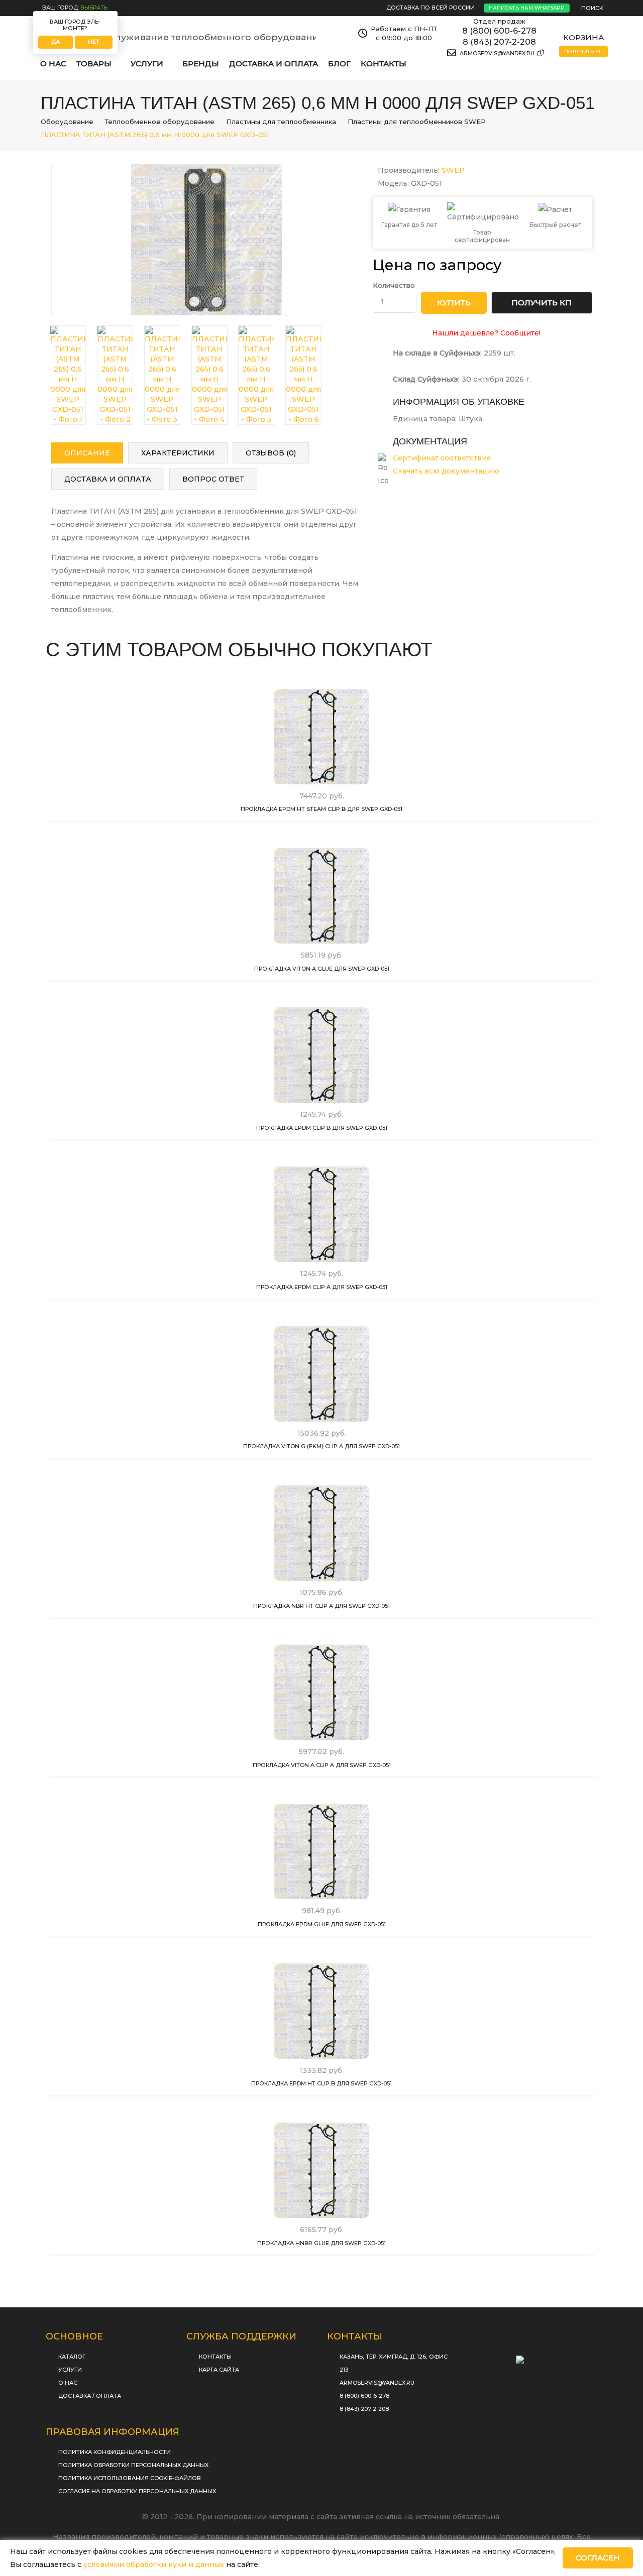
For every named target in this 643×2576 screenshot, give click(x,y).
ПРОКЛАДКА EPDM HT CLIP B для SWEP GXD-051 (321, 2083)
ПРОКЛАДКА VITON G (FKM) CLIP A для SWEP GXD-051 (321, 1446)
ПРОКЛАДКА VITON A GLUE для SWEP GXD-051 (322, 969)
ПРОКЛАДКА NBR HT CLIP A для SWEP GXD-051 (321, 1606)
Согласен (598, 2558)
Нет (94, 42)
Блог (339, 64)
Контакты (384, 64)
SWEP (453, 170)
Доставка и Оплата (274, 64)
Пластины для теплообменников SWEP (417, 122)
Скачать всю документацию (446, 471)
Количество (394, 285)
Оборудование (67, 122)
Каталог (72, 2357)
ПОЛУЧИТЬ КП (542, 303)
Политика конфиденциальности (115, 2452)
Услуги (70, 2370)
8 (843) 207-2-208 (499, 42)
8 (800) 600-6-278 (499, 31)
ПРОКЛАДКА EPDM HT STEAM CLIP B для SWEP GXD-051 (321, 809)
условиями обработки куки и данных (154, 2564)
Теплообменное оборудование (160, 122)
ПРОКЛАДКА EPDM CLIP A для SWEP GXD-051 (322, 1287)
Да (56, 42)
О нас (53, 64)
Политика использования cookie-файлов (130, 2478)
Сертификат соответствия (442, 458)
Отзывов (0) (271, 453)
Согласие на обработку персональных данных (137, 2491)
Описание (87, 453)
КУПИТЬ (454, 303)
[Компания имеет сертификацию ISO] (532, 2356)
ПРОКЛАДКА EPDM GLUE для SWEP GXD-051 (322, 1924)
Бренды (201, 64)
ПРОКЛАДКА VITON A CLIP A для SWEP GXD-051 (322, 1765)
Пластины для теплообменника (281, 122)
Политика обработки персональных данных (133, 2465)
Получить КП (583, 51)
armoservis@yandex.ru (498, 53)
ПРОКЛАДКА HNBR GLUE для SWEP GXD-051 (321, 2243)
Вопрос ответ (213, 479)
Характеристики (178, 453)
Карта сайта (219, 2370)
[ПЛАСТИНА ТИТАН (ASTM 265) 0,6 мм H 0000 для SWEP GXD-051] (207, 240)
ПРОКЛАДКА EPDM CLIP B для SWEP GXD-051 (322, 1128)
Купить (325, 775)
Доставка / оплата (90, 2396)
